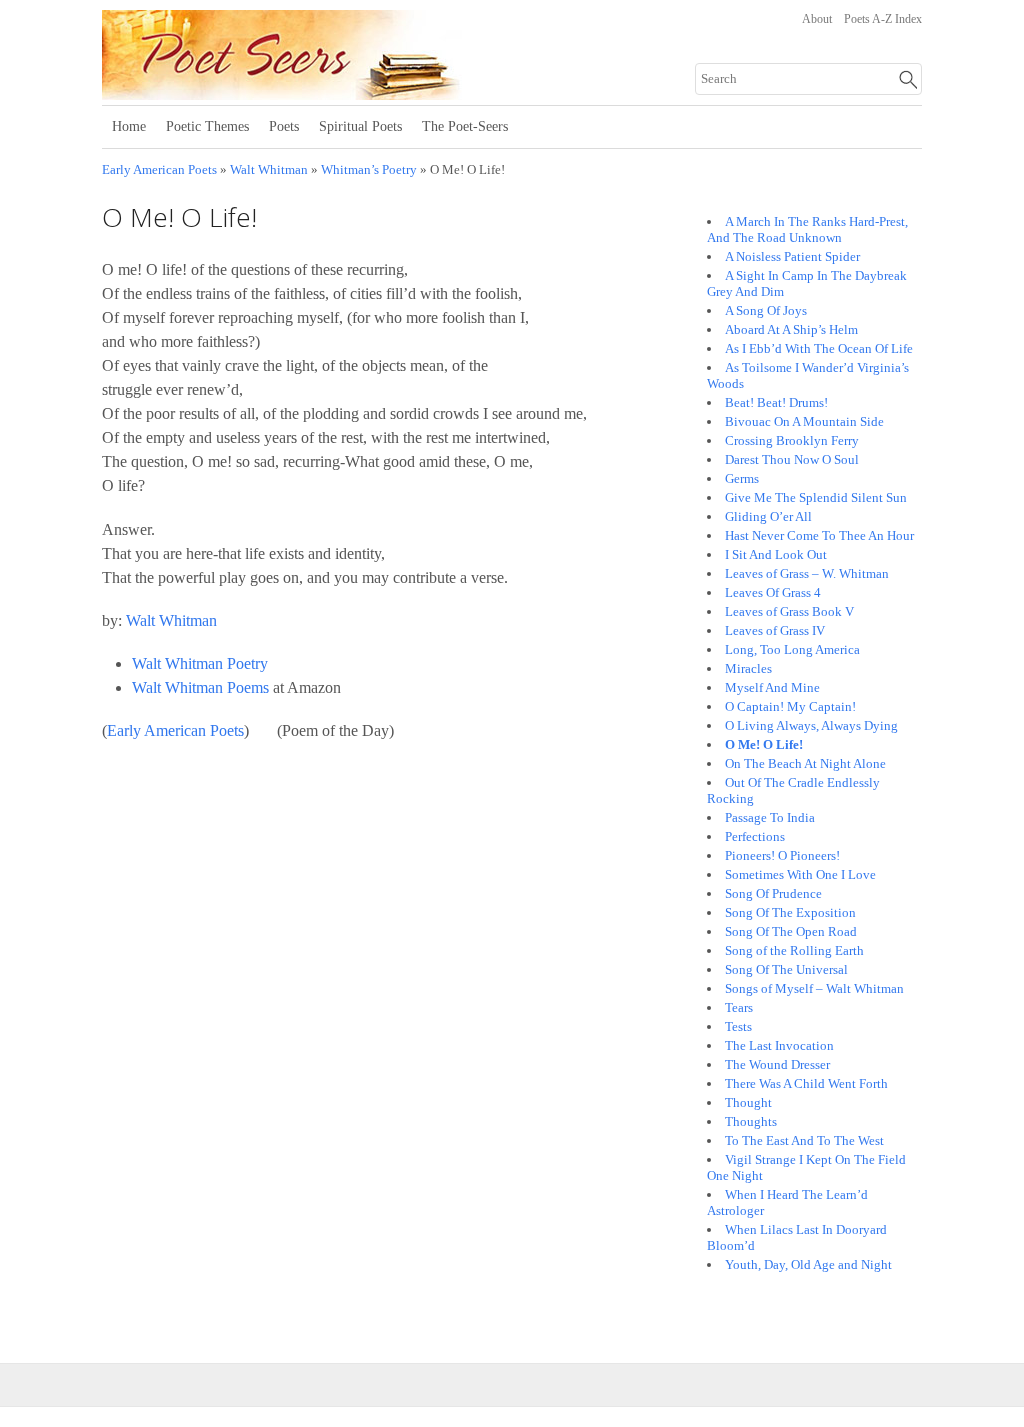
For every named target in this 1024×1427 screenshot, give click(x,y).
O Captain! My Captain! (790, 706)
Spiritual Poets (360, 126)
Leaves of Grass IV (775, 630)
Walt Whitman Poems (200, 687)
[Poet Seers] (349, 93)
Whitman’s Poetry (369, 170)
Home (129, 126)
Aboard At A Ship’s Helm (791, 329)
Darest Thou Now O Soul (792, 459)
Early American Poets (159, 170)
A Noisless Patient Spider (792, 256)
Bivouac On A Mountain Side (804, 421)
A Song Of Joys (766, 310)
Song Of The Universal (786, 969)
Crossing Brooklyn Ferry (792, 440)
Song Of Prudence (773, 893)
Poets (284, 126)
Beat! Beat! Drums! (776, 402)
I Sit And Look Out (776, 554)
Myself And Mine (772, 687)
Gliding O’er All (768, 516)
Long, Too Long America (792, 649)
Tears (739, 1007)
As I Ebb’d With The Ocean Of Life (819, 348)
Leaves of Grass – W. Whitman (807, 573)
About (817, 19)
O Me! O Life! (764, 744)
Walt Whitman (269, 170)
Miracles (748, 668)
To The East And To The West (804, 1140)
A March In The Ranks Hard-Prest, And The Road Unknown (807, 229)
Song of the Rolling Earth (794, 950)
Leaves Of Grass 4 (773, 592)
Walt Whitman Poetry (200, 663)
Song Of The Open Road (791, 931)
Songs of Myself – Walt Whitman (814, 988)
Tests (738, 1026)
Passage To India (770, 817)
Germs (742, 478)
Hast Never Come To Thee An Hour (819, 535)
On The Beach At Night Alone (805, 763)
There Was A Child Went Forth (806, 1083)
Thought (748, 1102)
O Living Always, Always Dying (811, 725)
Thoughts (751, 1121)
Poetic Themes (207, 126)
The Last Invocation (779, 1045)
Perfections (755, 836)
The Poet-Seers (465, 126)
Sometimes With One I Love (800, 874)
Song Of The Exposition (790, 912)
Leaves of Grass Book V (789, 611)
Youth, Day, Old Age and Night (808, 1264)
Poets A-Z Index (883, 19)
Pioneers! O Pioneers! (782, 855)
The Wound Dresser (777, 1064)
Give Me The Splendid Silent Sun (816, 497)
